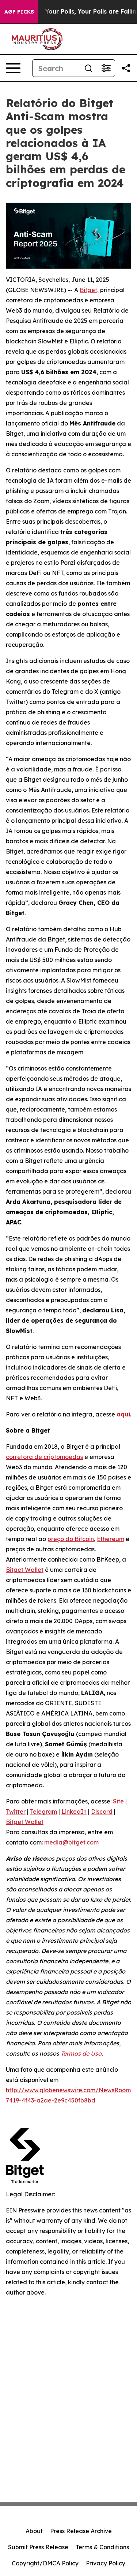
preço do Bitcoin (71, 1539)
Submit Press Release (38, 2547)
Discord (102, 1812)
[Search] (88, 68)
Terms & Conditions (102, 2547)
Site (118, 1801)
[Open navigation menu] (13, 68)
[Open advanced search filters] (106, 68)
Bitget (88, 290)
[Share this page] (126, 68)
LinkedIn (74, 1812)
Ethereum (111, 1539)
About (34, 2531)
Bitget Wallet (25, 1570)
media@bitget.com (71, 1842)
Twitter (16, 1812)
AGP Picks (19, 12)
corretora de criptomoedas (44, 1457)
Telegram (43, 1812)
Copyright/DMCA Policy (45, 2563)
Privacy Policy (106, 2563)
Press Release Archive (81, 2531)
